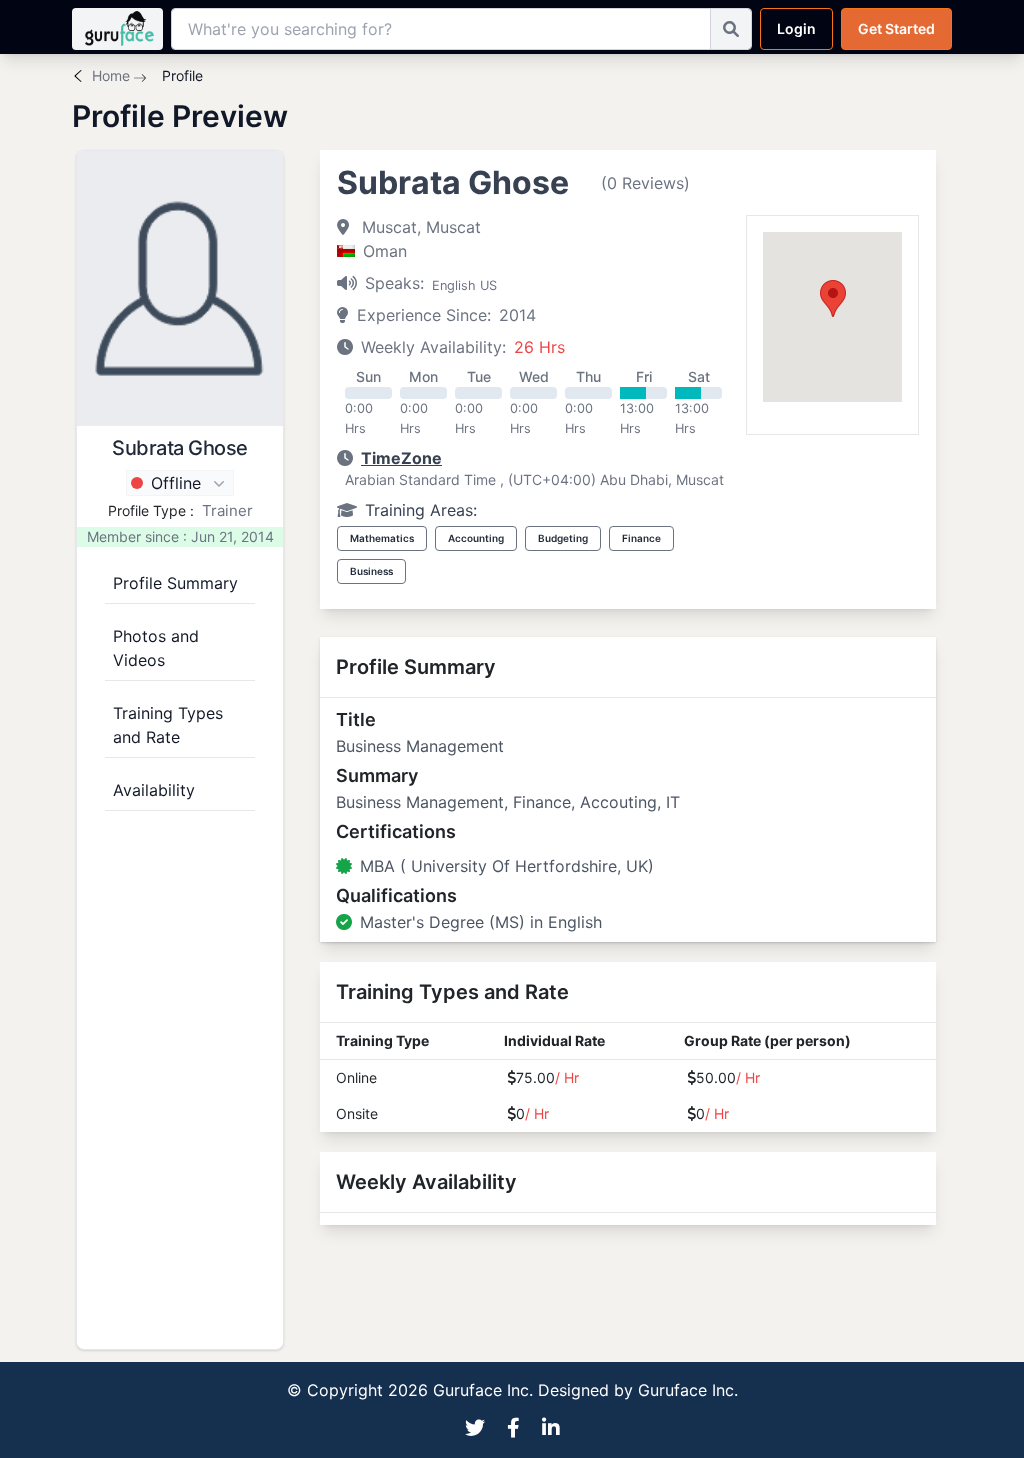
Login (796, 28)
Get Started (896, 28)
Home (111, 75)
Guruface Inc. (688, 1390)
